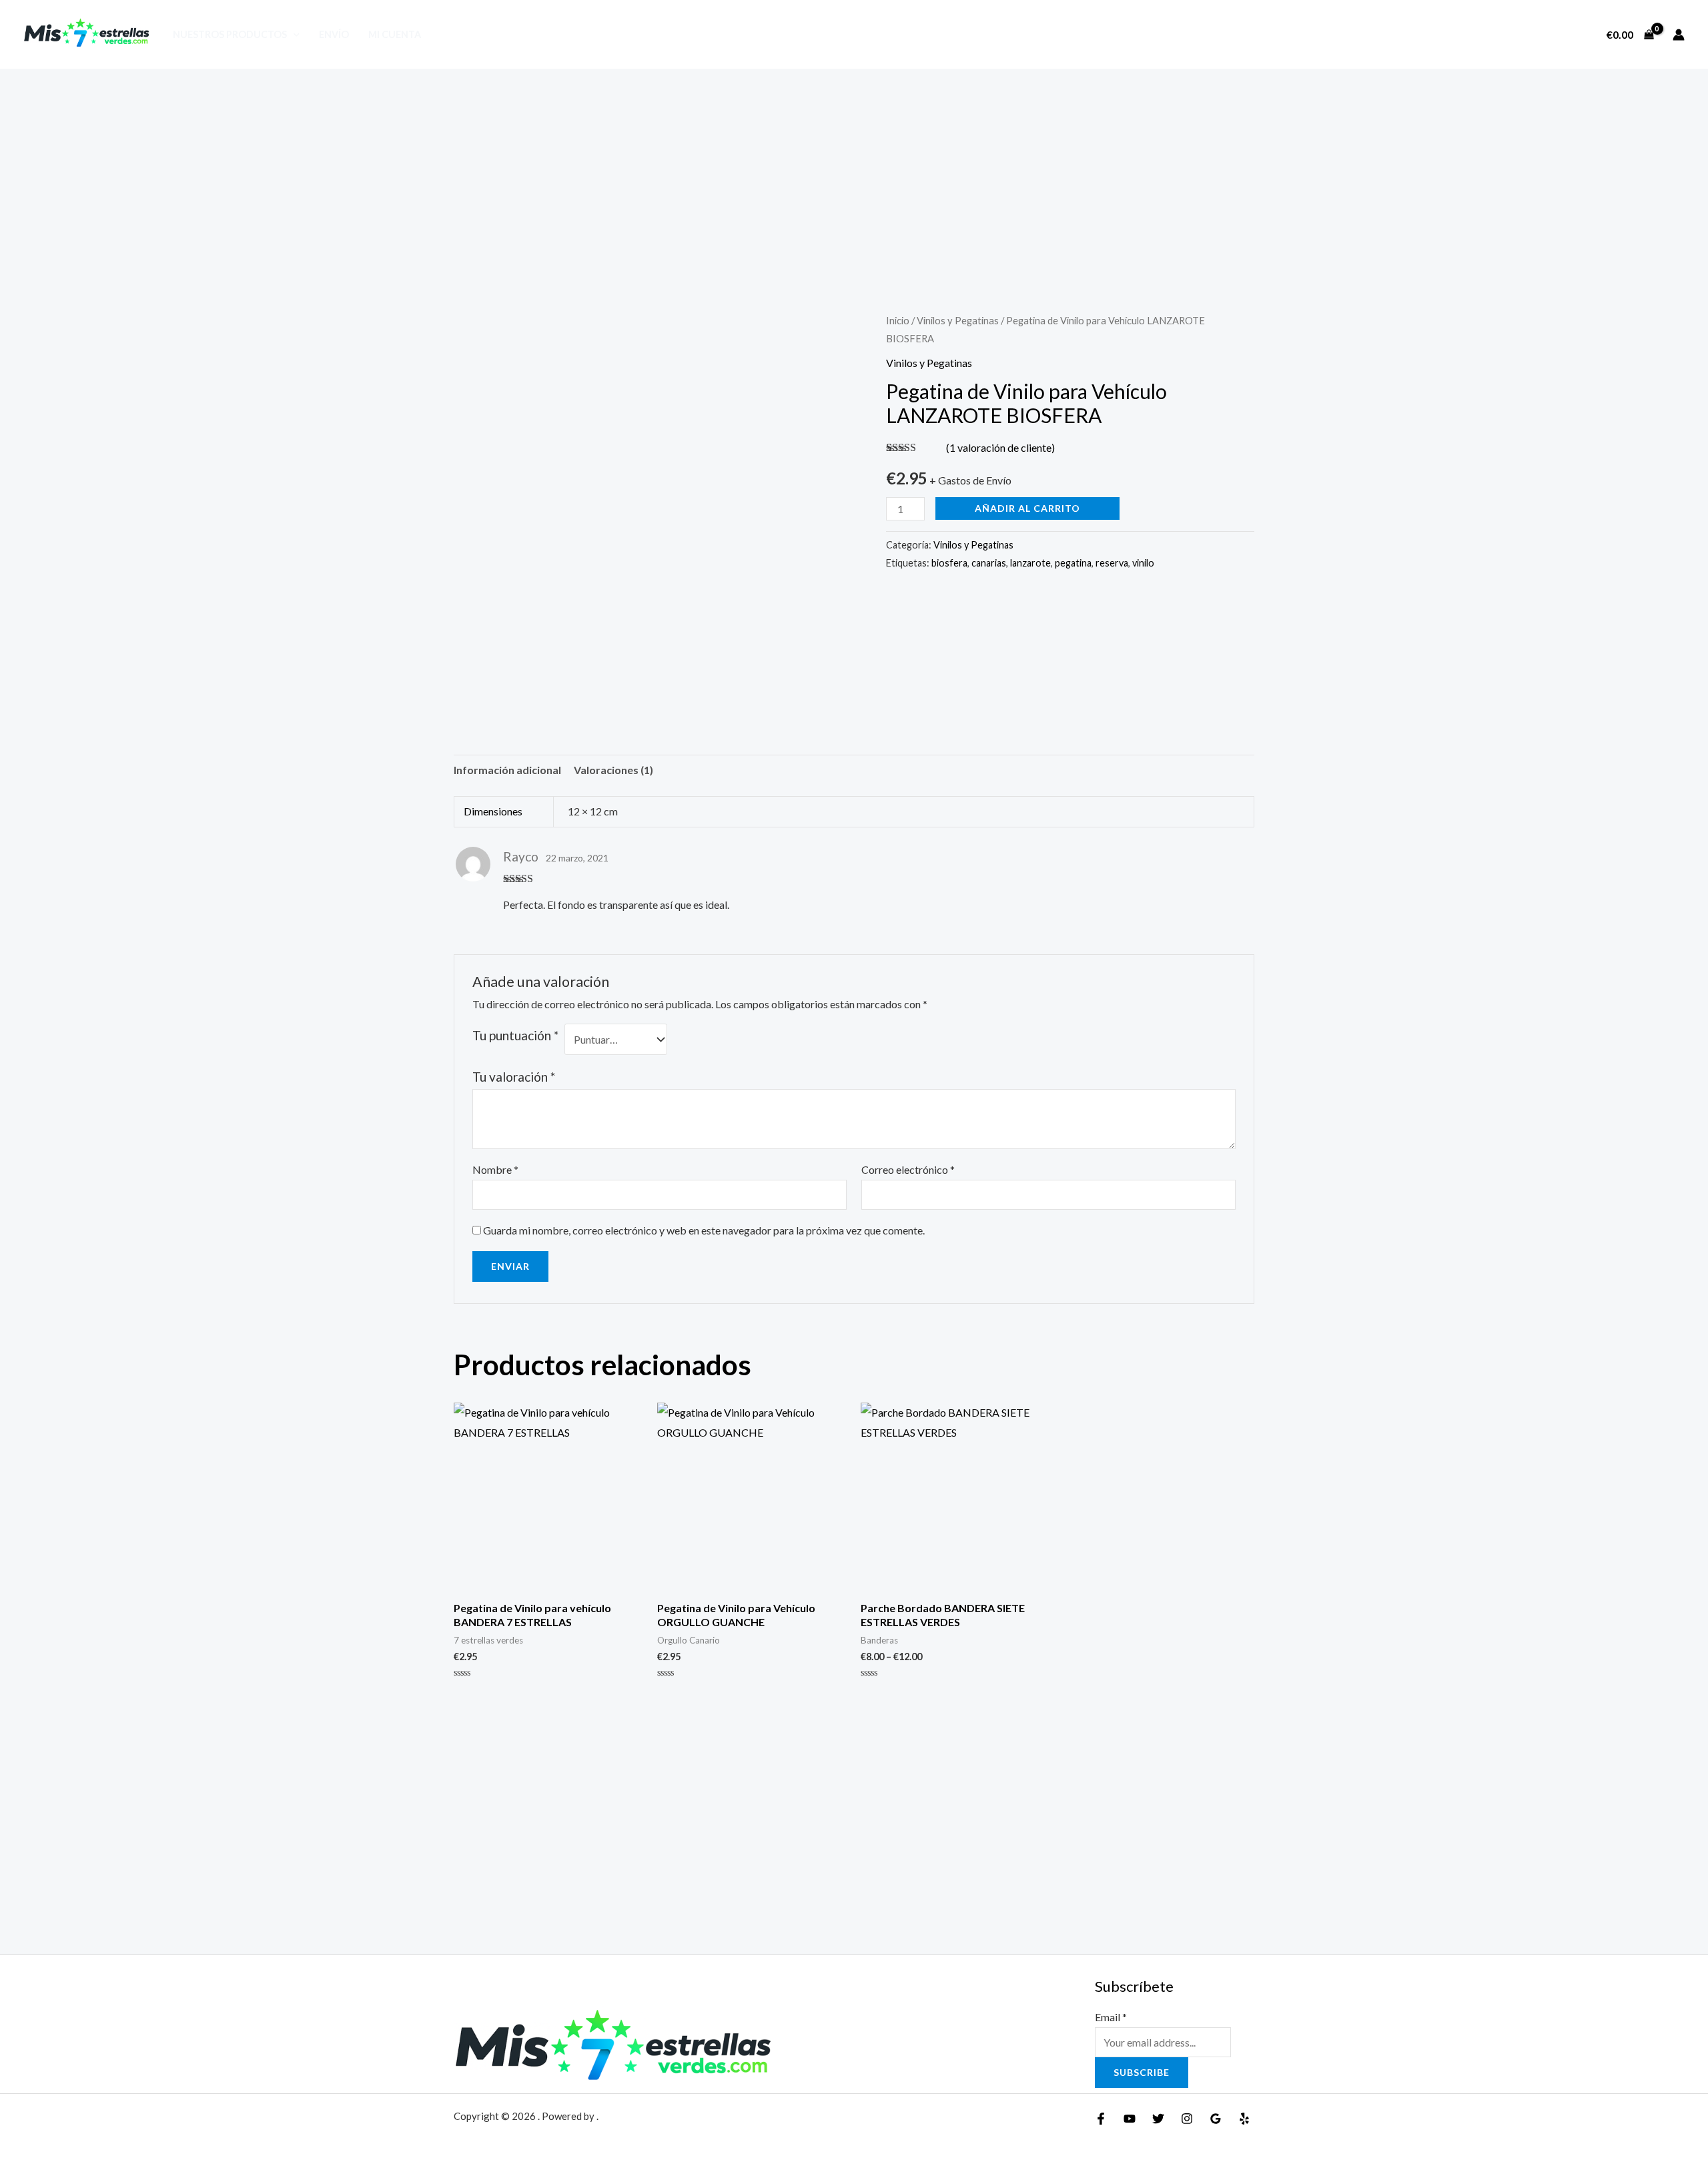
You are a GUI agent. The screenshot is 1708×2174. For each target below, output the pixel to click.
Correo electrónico (908, 1169)
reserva (1112, 563)
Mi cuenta (395, 34)
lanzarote (1030, 563)
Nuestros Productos (230, 34)
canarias (989, 563)
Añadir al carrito (1027, 508)
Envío (334, 34)
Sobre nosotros (1540, 35)
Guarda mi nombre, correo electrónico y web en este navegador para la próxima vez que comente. (704, 1230)
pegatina (1073, 563)
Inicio (898, 320)
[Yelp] (1244, 2119)
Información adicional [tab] (507, 770)
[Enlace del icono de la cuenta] (1679, 35)
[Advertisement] (854, 169)
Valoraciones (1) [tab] (613, 770)
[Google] (1216, 2119)
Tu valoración (514, 1077)
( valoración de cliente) (1000, 447)
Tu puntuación (515, 1035)
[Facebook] (1101, 2119)
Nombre (495, 1169)
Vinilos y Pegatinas (958, 320)
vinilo (1143, 563)
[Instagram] (1187, 2119)
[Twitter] (1158, 2119)
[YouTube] (1130, 2119)
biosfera (949, 563)
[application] (293, 34)
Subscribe (1142, 2072)
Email (1111, 2017)
